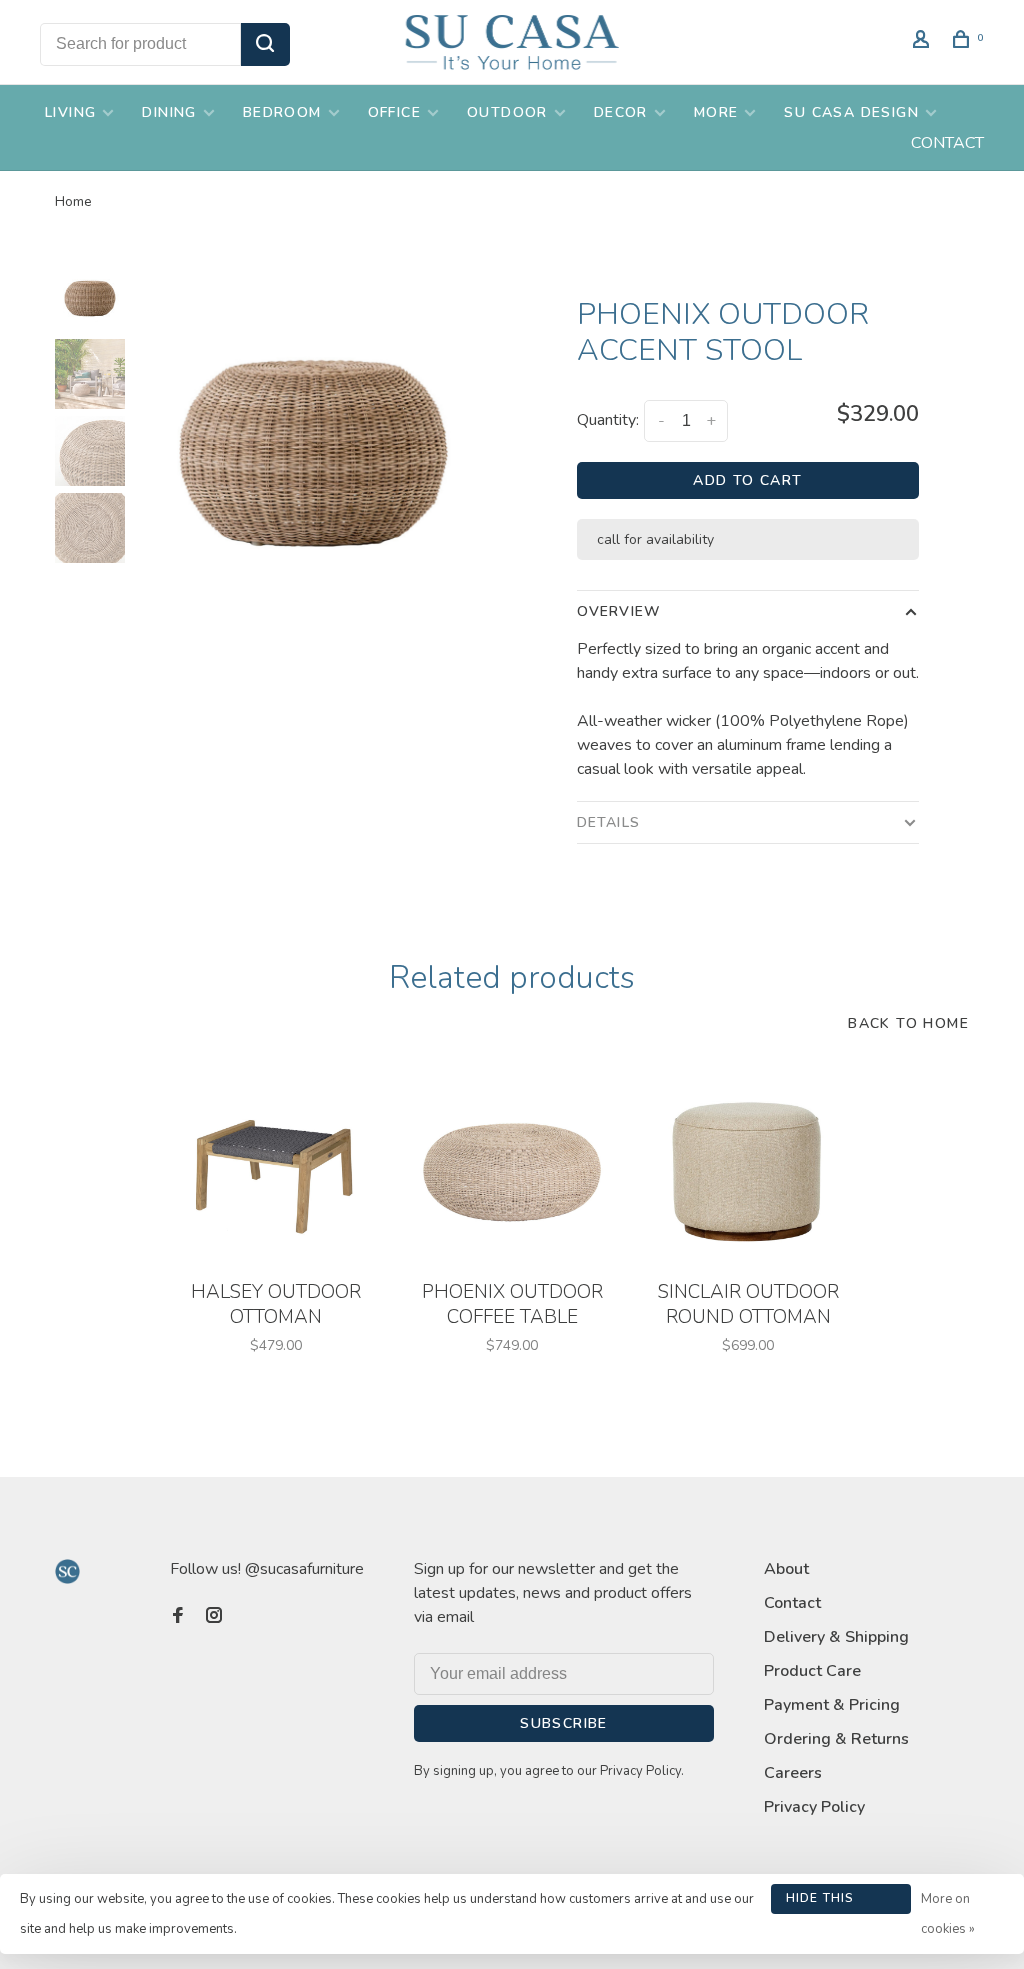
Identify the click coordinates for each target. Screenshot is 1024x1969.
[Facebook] (178, 1617)
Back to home (908, 1023)
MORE (716, 112)
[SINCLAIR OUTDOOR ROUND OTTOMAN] (748, 1167)
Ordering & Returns (836, 1739)
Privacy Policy (814, 1807)
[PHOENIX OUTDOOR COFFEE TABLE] (512, 1167)
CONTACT (947, 143)
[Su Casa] (67, 1571)
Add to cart (747, 480)
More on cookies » (948, 1914)
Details (608, 822)
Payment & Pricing (832, 1705)
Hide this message (820, 1902)
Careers (793, 1773)
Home (73, 201)
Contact (792, 1603)
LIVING (70, 112)
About (786, 1569)
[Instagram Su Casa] (214, 1617)
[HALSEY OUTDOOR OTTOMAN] (276, 1167)
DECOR (621, 112)
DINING (169, 112)
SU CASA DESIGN (851, 112)
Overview (619, 611)
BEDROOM (282, 112)
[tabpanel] (313, 445)
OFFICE (394, 112)
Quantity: (608, 420)
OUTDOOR (507, 112)
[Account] (924, 42)
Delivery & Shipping (836, 1637)
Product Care (812, 1671)
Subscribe (564, 1723)
